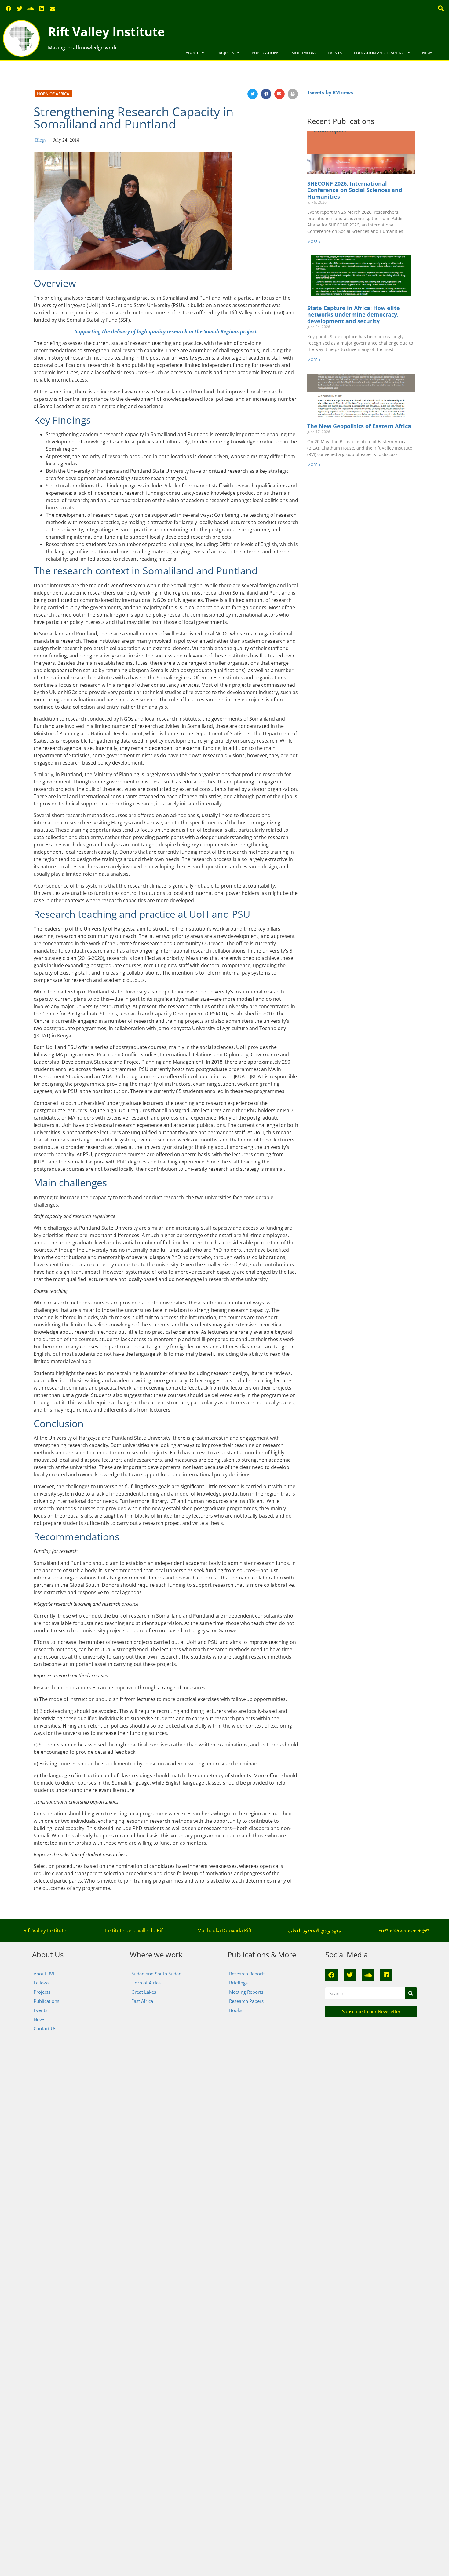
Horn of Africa (53, 94)
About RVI (44, 1974)
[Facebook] (9, 9)
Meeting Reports (246, 1992)
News (428, 53)
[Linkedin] (42, 9)
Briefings (238, 1983)
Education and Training (379, 53)
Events (335, 53)
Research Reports (247, 1974)
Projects (225, 53)
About (192, 53)
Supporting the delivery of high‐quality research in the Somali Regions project (166, 331)
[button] (441, 8)
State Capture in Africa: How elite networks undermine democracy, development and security (354, 315)
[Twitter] (20, 9)
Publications (265, 53)
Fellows (42, 1983)
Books (236, 2010)
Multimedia (303, 53)
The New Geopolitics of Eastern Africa (359, 426)
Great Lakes (144, 1992)
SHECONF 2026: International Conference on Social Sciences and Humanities (355, 190)
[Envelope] (53, 9)
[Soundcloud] (31, 9)
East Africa (142, 2001)
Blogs (41, 140)
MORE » (314, 242)
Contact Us (45, 2028)
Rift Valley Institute (106, 32)
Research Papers (246, 2001)
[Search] (411, 1993)
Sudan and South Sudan (156, 1974)
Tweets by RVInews (330, 92)
